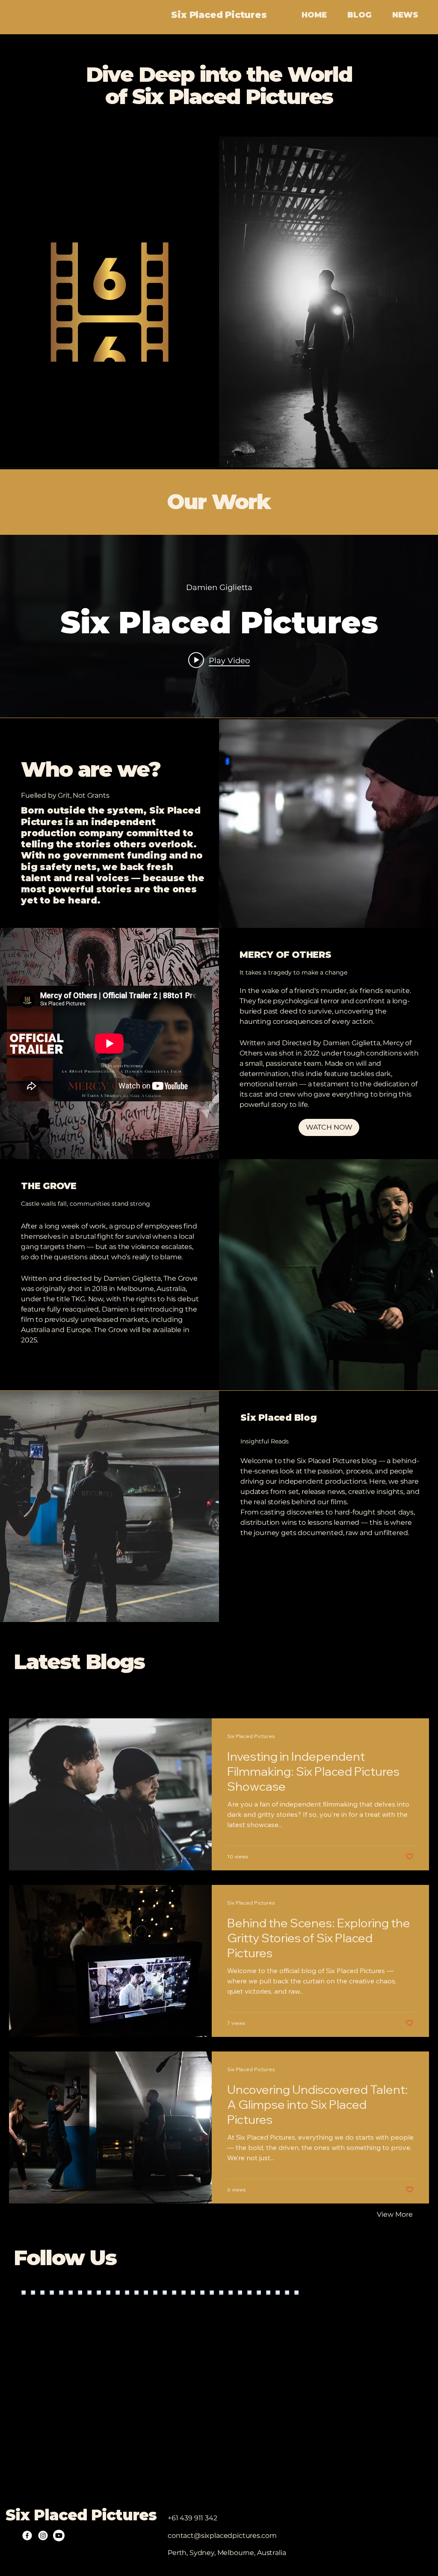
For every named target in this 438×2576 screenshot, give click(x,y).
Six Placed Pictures (219, 15)
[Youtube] (59, 2536)
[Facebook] (27, 2536)
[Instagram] (43, 2536)
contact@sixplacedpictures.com (222, 2536)
